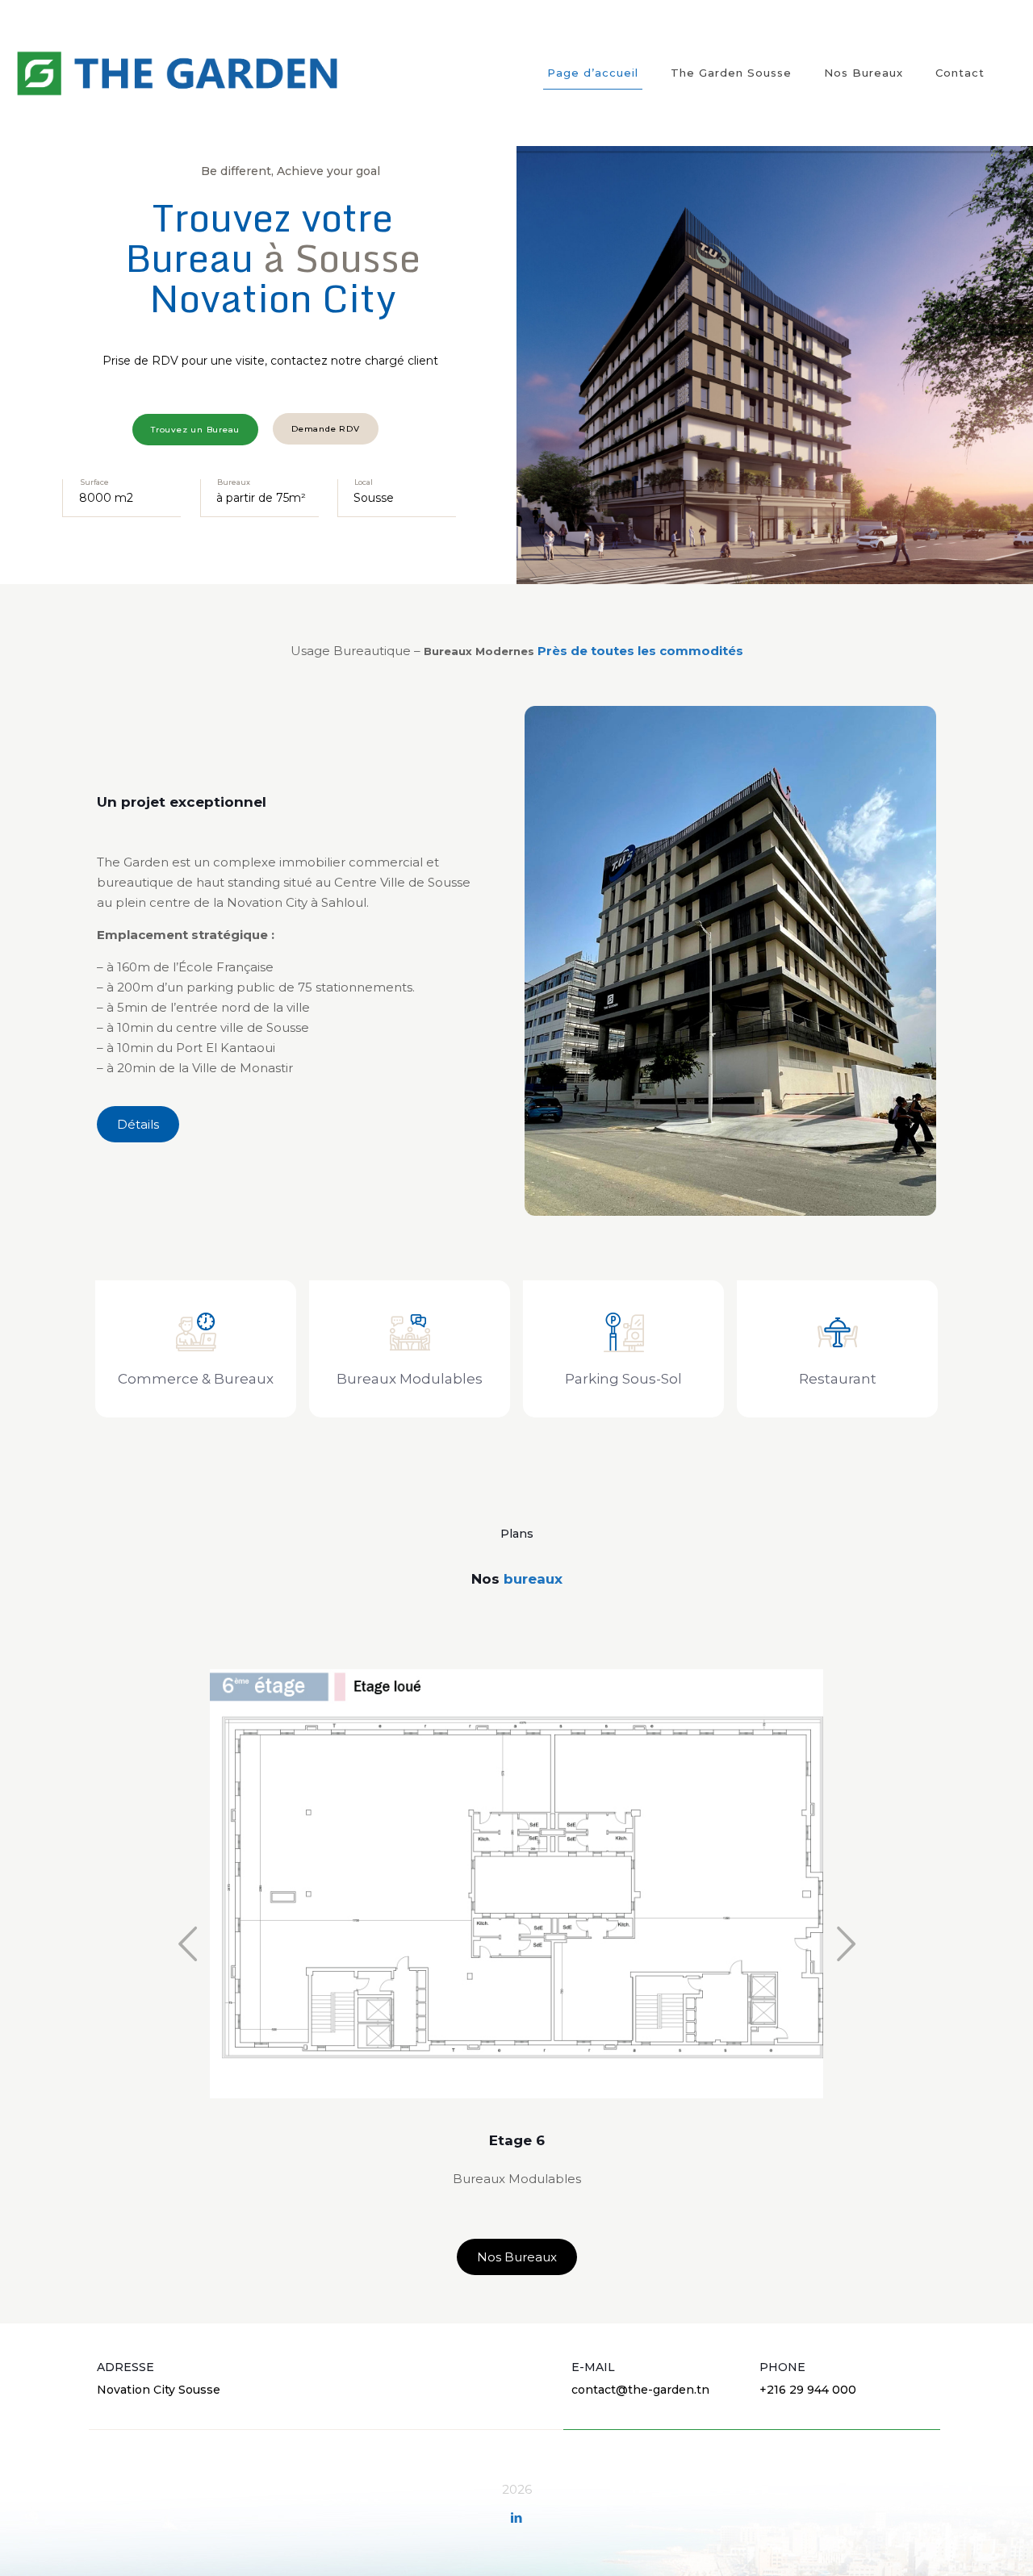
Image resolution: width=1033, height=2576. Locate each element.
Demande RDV (326, 429)
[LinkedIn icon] (517, 2518)
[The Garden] (177, 73)
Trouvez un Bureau (195, 430)
